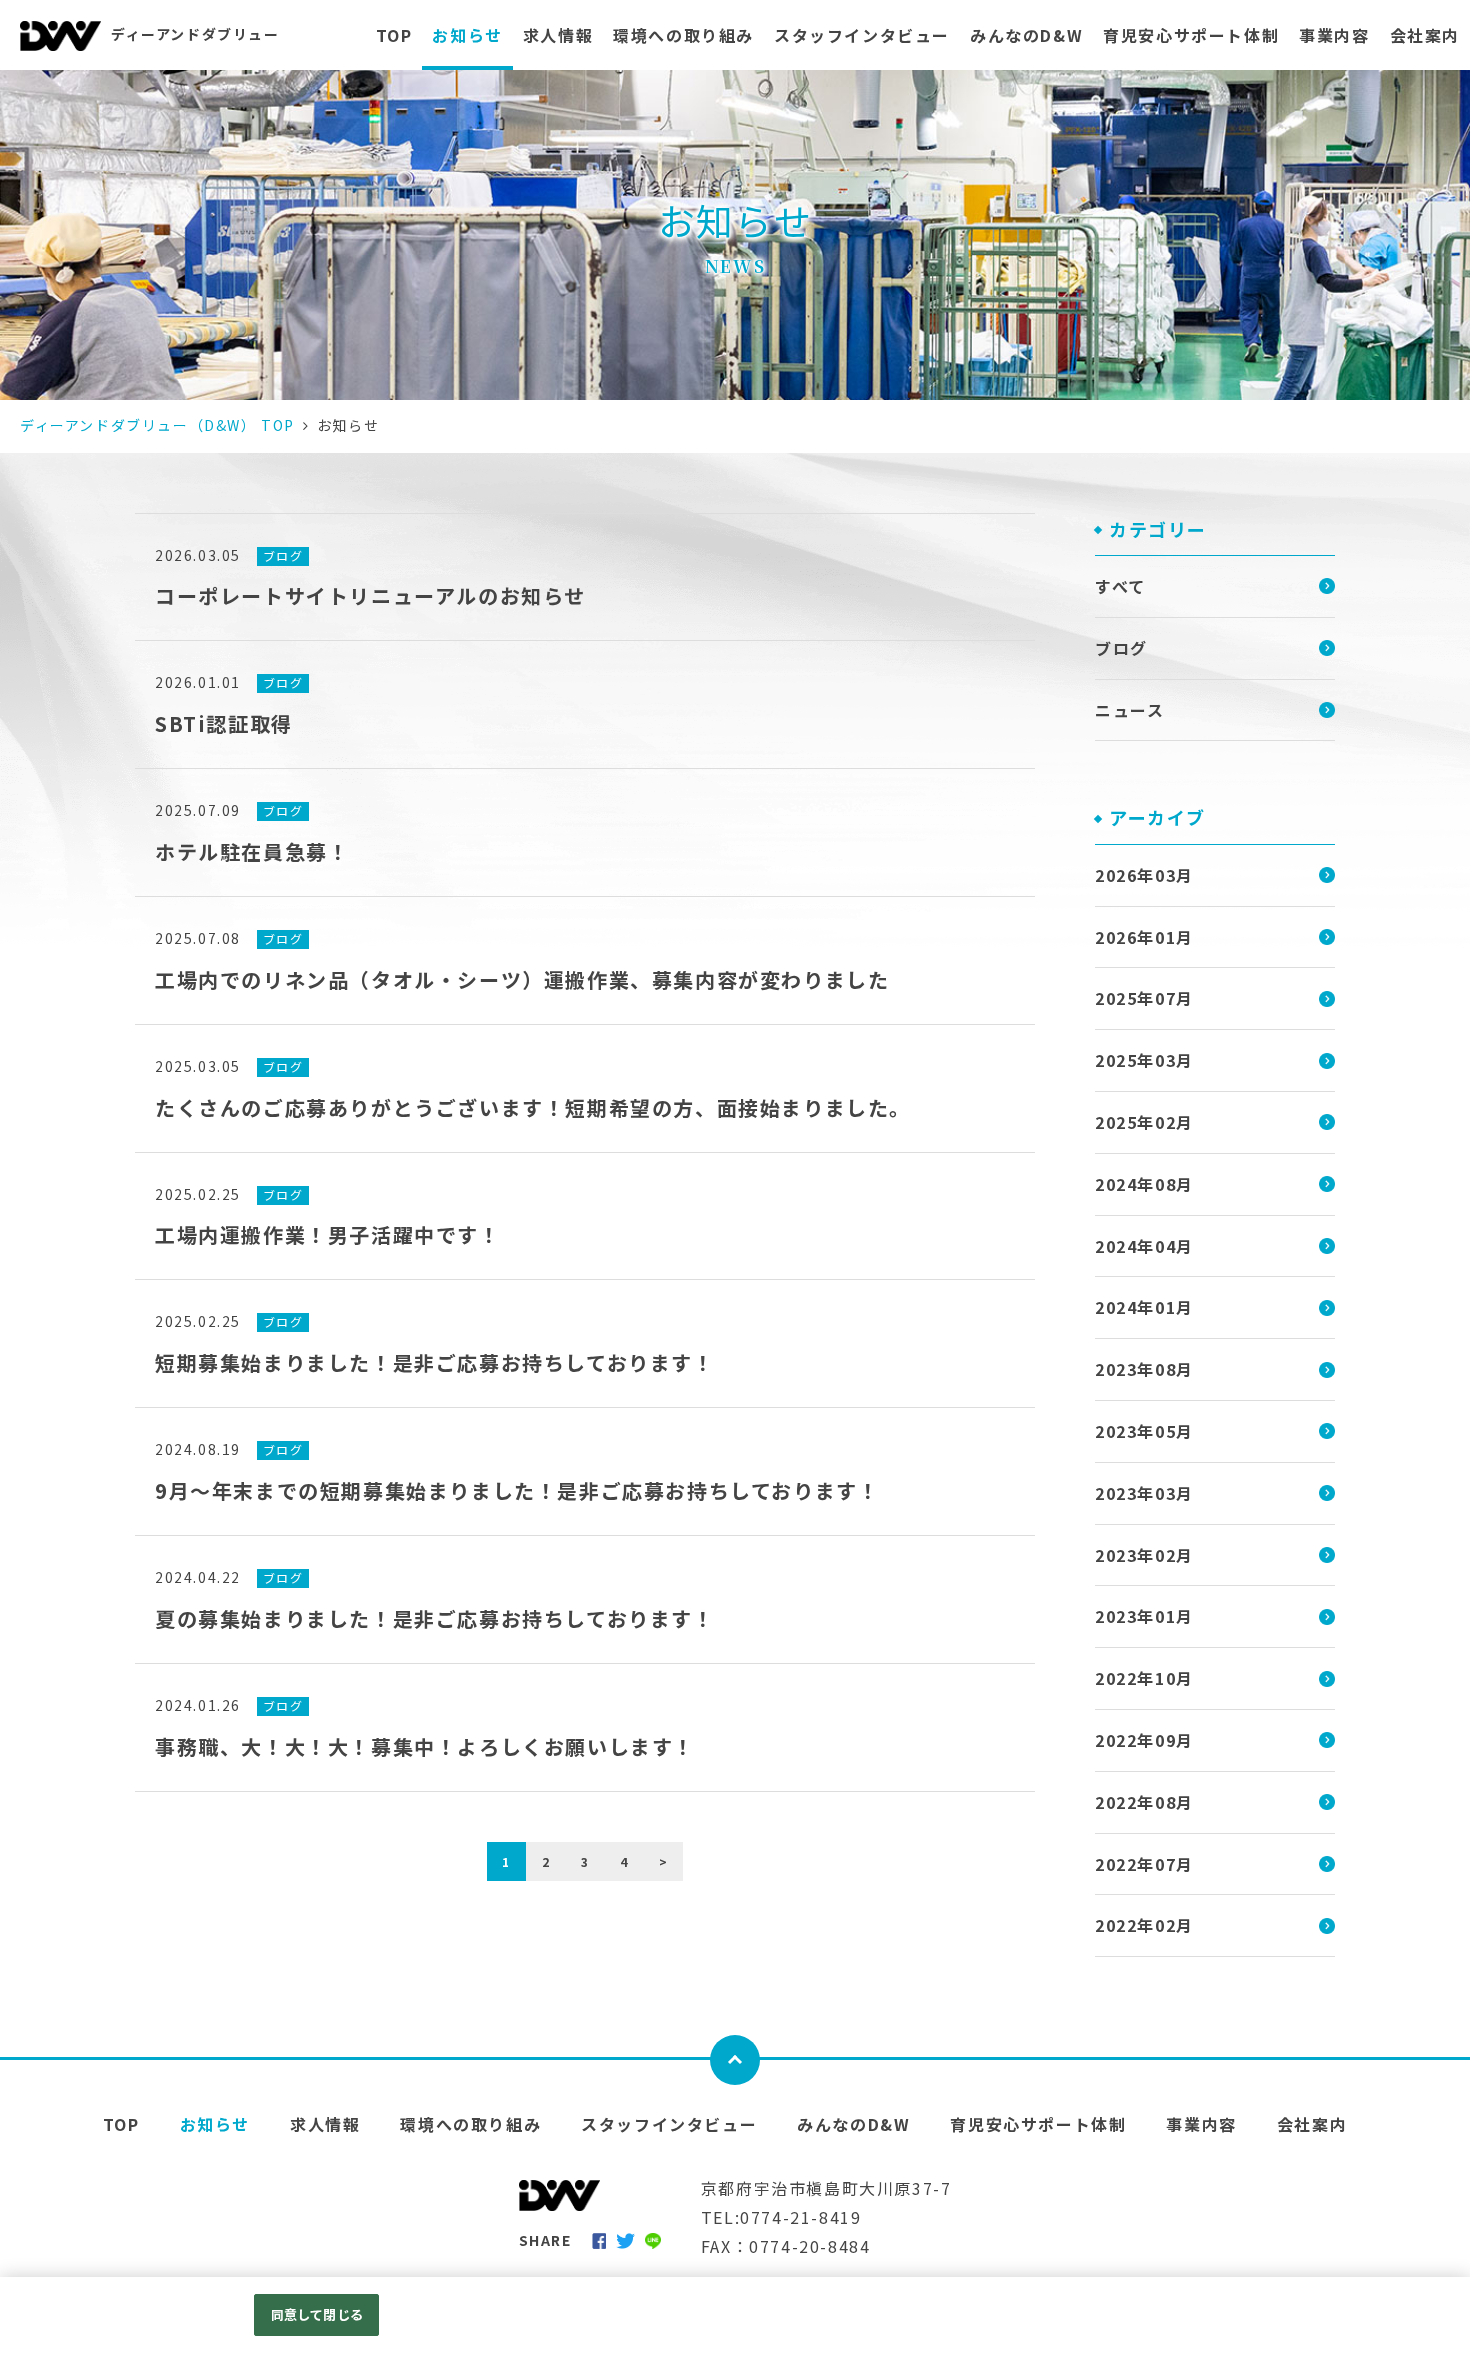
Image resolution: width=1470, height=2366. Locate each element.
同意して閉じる (317, 2314)
